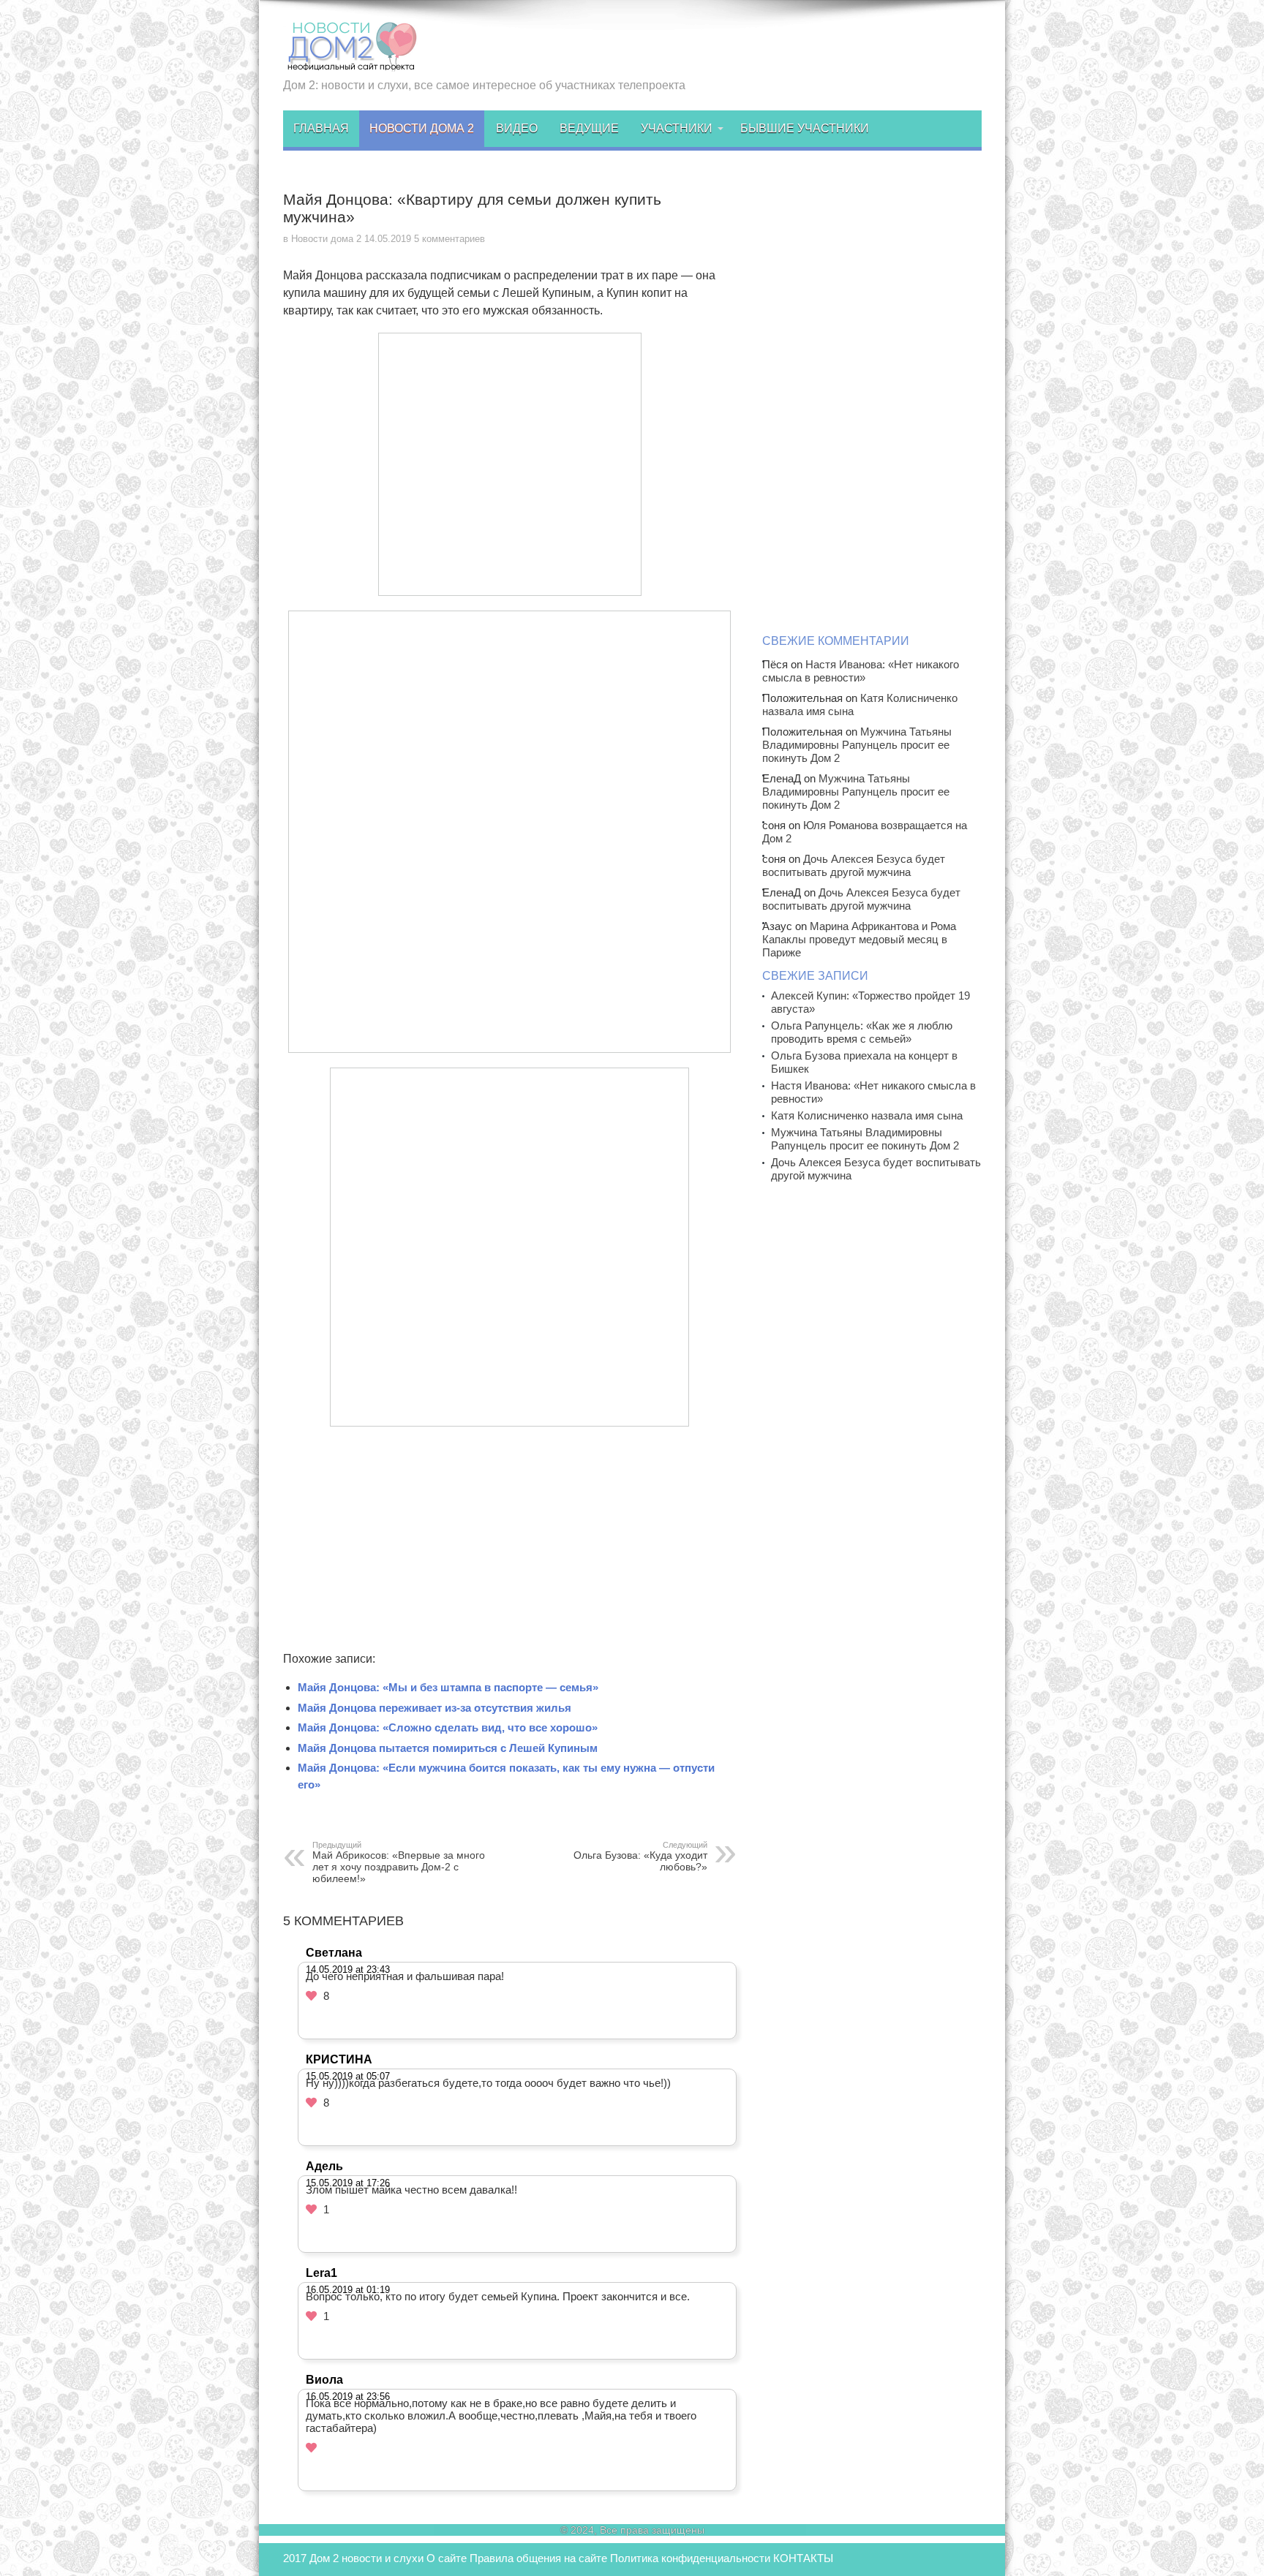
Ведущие (589, 128)
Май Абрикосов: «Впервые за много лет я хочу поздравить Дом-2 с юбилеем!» (399, 1862)
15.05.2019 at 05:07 (348, 2076)
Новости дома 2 (422, 128)
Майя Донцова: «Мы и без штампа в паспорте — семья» (448, 1687)
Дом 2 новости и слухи (366, 2558)
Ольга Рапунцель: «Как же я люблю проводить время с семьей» (862, 1032)
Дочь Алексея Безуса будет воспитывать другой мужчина (854, 865)
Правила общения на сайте (538, 2558)
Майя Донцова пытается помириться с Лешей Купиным (448, 1748)
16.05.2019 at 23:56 (348, 2396)
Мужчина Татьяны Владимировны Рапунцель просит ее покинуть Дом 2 (857, 745)
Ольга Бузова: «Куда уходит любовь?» (640, 1857)
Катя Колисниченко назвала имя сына (867, 1115)
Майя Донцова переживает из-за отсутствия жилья (434, 1708)
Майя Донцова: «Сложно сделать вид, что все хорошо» (448, 1727)
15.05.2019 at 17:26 (348, 2183)
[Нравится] (311, 1996)
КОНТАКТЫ (803, 2558)
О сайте (447, 2558)
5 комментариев (449, 239)
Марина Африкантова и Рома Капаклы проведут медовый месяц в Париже (859, 939)
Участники (677, 128)
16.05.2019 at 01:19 (348, 2290)
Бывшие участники (805, 128)
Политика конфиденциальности (690, 2558)
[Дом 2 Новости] (350, 61)
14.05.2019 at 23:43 (348, 1969)
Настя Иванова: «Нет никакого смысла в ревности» (861, 671)
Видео (517, 128)
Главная (321, 128)
